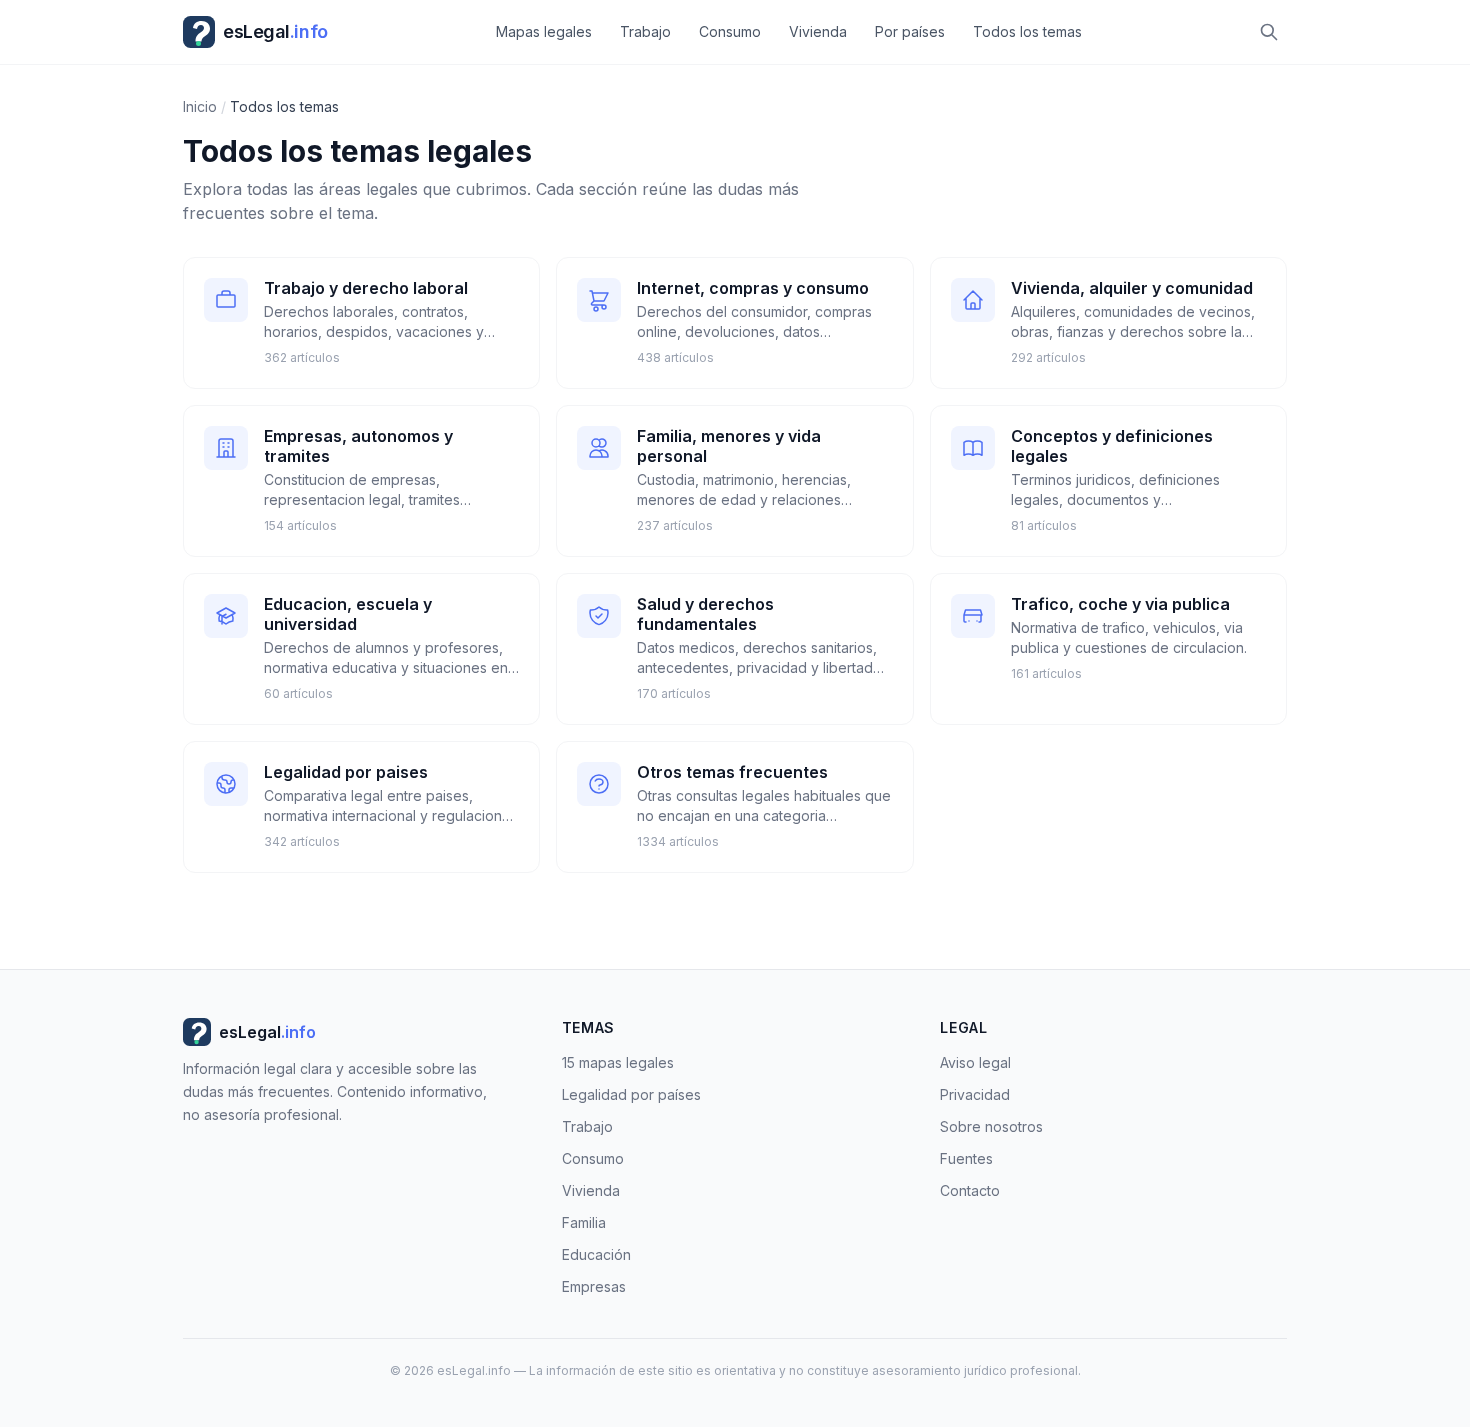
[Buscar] (1269, 32)
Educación (596, 1254)
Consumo (730, 31)
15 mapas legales (618, 1062)
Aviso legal (975, 1062)
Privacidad (975, 1094)
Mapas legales (544, 31)
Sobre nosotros (991, 1126)
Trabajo (645, 31)
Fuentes (966, 1158)
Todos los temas (1027, 31)
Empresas (594, 1286)
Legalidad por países (631, 1094)
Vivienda (818, 31)
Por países (910, 31)
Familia (584, 1222)
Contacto (970, 1190)
